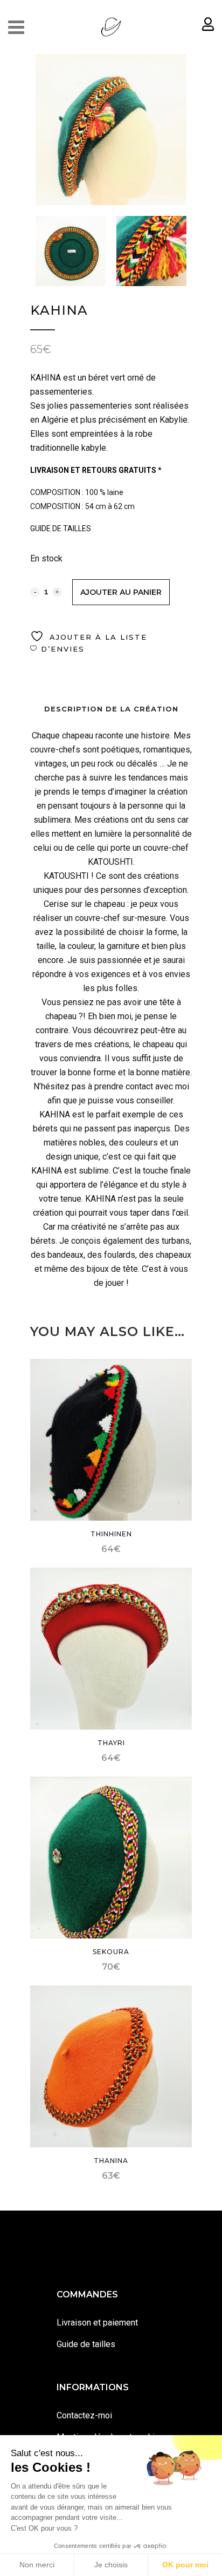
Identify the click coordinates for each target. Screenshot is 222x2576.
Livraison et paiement (97, 2323)
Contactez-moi (84, 2415)
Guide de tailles (86, 2344)
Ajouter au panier (121, 592)
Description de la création (111, 709)
